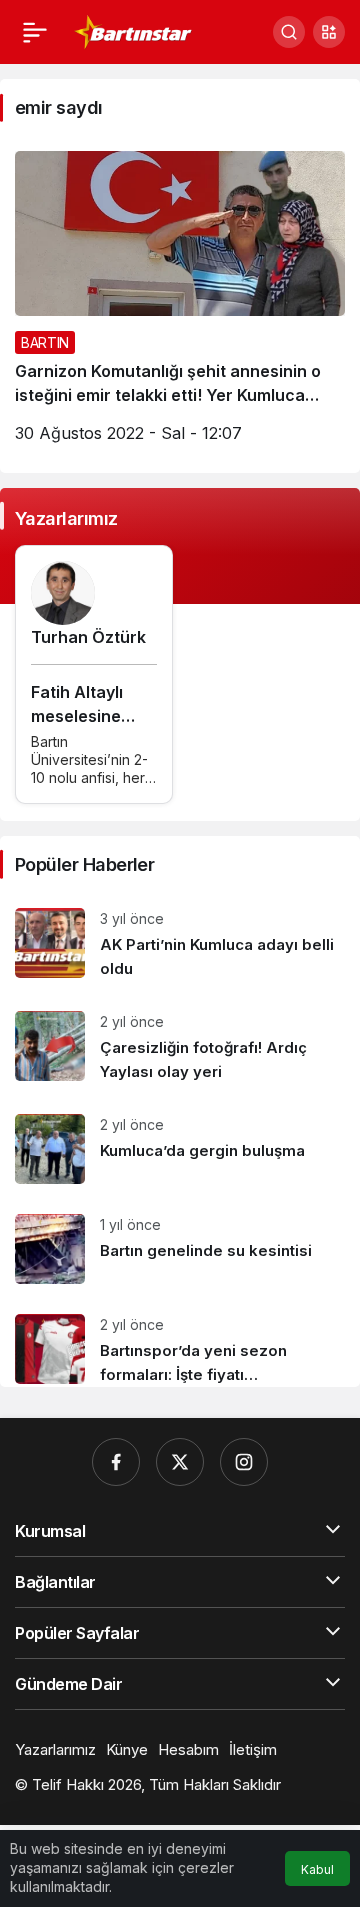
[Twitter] (180, 1462)
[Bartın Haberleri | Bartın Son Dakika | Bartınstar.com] (133, 30)
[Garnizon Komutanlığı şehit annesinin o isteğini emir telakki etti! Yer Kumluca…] (180, 304)
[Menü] (35, 32)
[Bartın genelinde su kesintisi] (180, 1249)
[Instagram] (244, 1462)
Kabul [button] (317, 1869)
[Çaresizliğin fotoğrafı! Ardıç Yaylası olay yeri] (180, 1047)
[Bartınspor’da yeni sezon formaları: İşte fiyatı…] (180, 1343)
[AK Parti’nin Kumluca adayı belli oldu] (180, 944)
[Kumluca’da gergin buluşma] (180, 1149)
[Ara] (289, 32)
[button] (329, 32)
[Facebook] (116, 1462)
